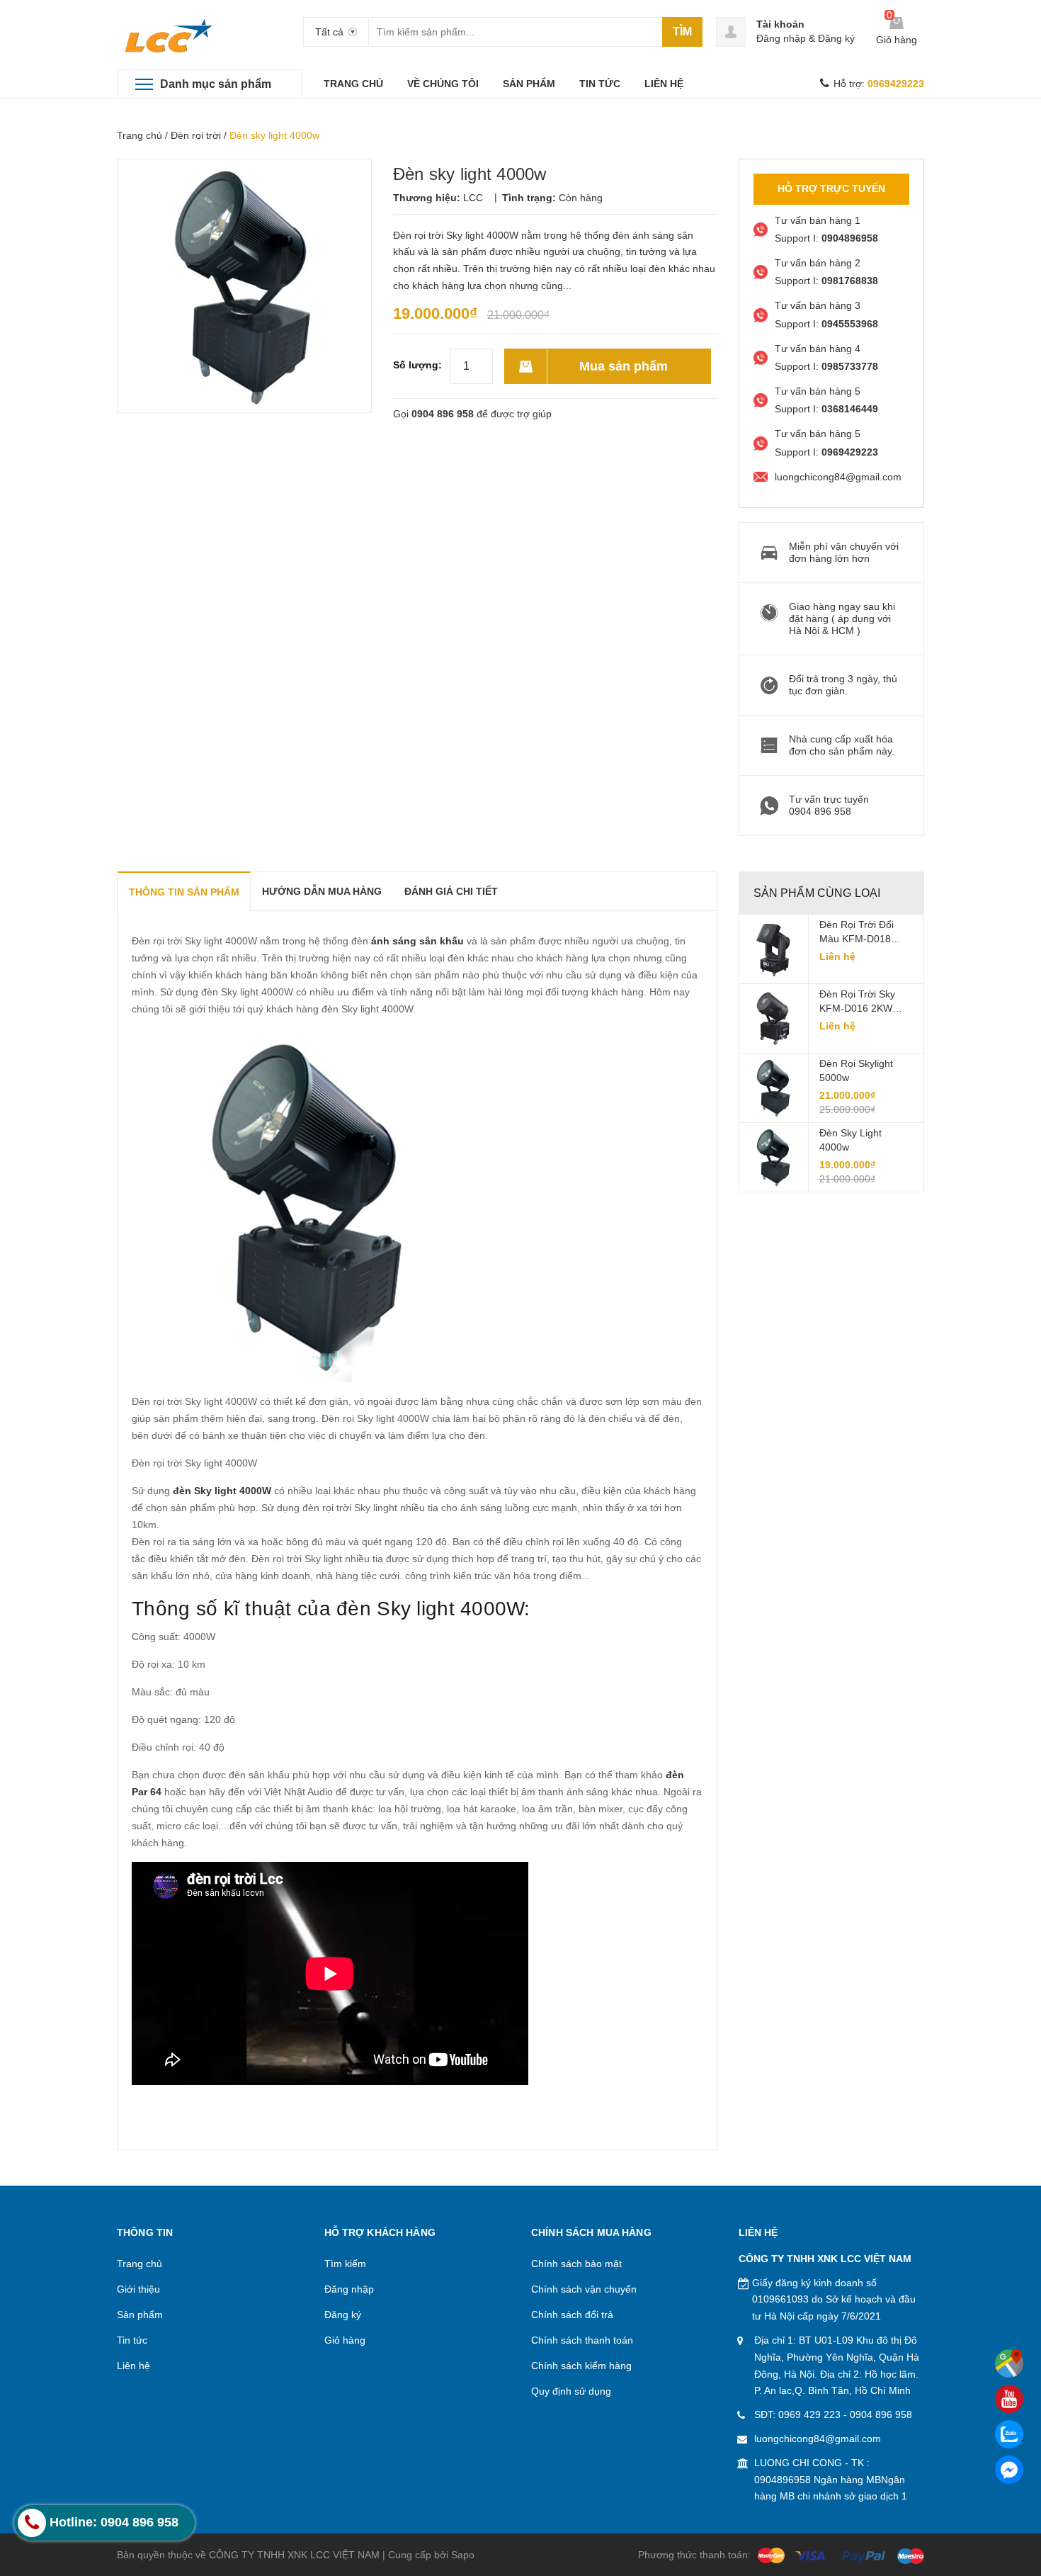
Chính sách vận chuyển (584, 2289)
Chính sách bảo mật (576, 2264)
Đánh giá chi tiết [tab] (451, 891)
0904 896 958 (443, 414)
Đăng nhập (781, 38)
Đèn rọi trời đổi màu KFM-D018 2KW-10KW (857, 932)
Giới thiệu (138, 2289)
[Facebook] (1009, 2470)
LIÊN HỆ (664, 84)
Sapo (463, 2555)
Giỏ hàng (345, 2340)
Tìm (682, 32)
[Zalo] (1009, 2434)
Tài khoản (780, 24)
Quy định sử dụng (571, 2391)
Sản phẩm (140, 2315)
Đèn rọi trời (196, 135)
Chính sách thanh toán (582, 2340)
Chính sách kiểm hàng (581, 2366)
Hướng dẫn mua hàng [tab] (322, 891)
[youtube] (1009, 2399)
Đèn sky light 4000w (851, 1140)
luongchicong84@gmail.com (818, 2439)
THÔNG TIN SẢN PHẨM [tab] (184, 892)
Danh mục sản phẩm (216, 84)
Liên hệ (133, 2366)
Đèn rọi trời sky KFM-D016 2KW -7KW (857, 1002)
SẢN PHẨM (529, 84)
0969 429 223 (809, 2414)
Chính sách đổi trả (572, 2315)
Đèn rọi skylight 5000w (856, 1070)
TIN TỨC (600, 84)
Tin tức (132, 2340)
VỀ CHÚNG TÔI (443, 84)
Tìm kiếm (345, 2264)
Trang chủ (140, 135)
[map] (1009, 2363)
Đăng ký (836, 38)
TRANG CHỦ (353, 84)
